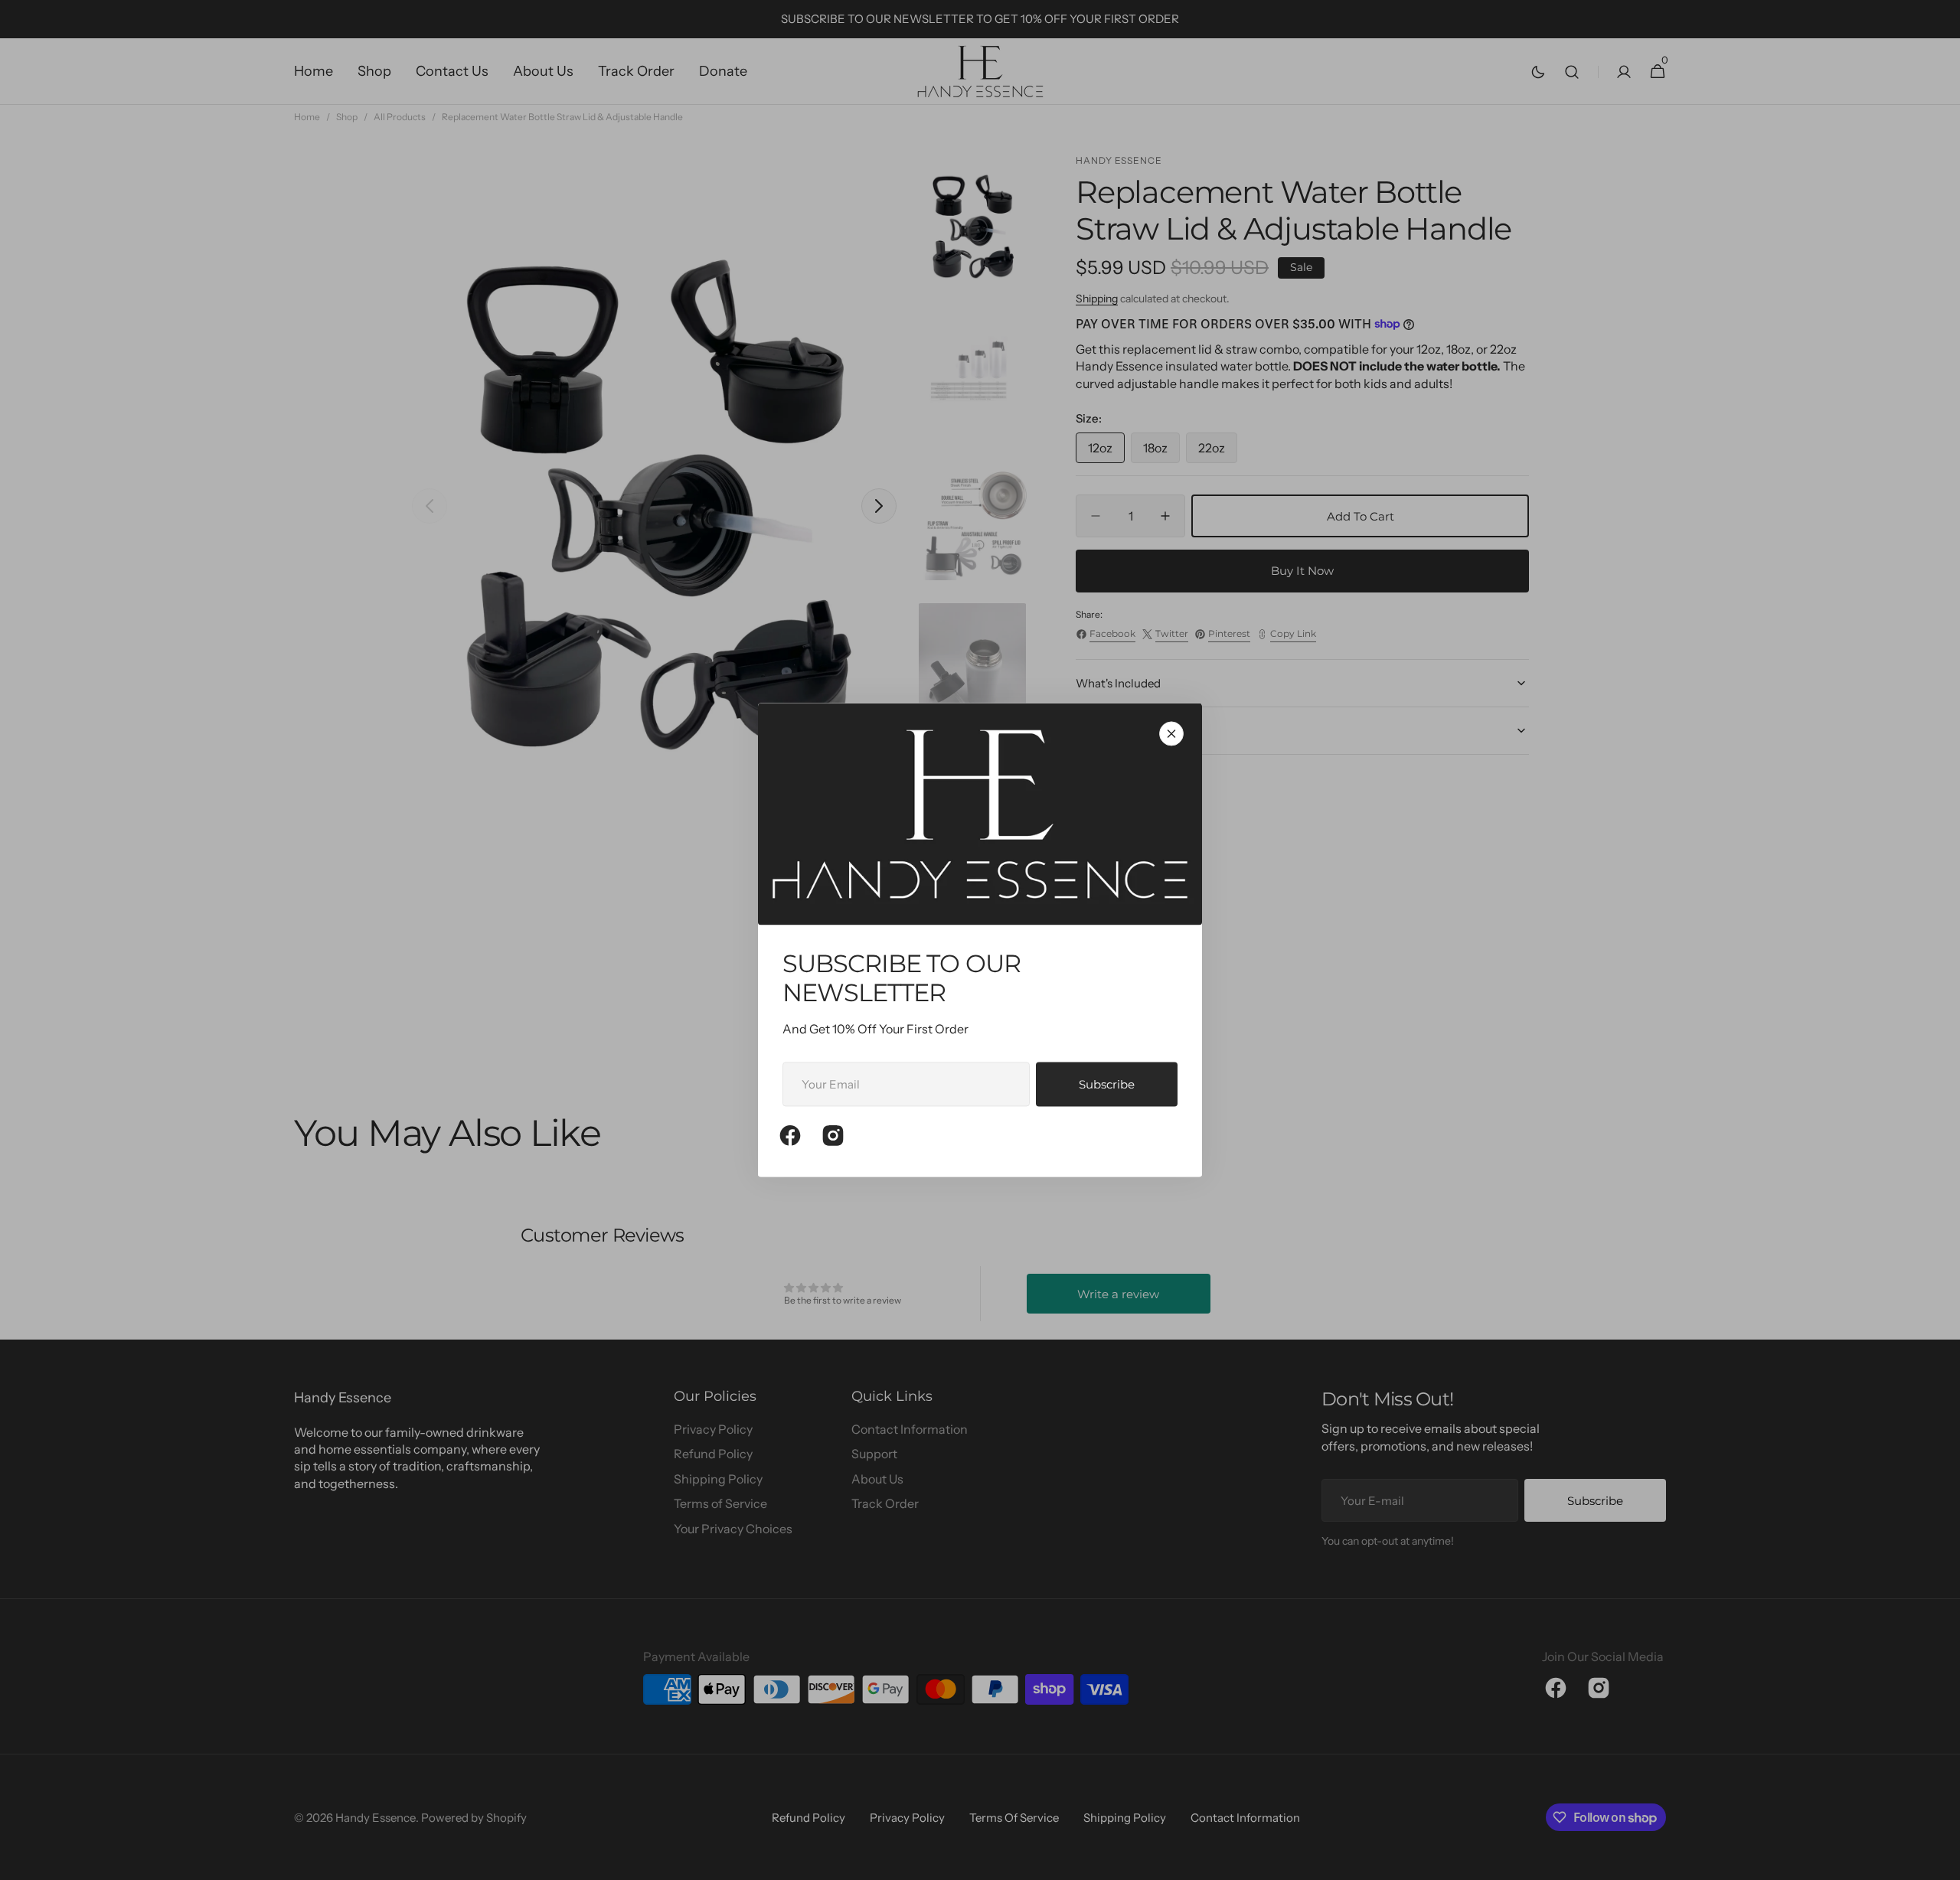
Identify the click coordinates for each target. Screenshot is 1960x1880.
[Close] (1171, 733)
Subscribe (1107, 1084)
